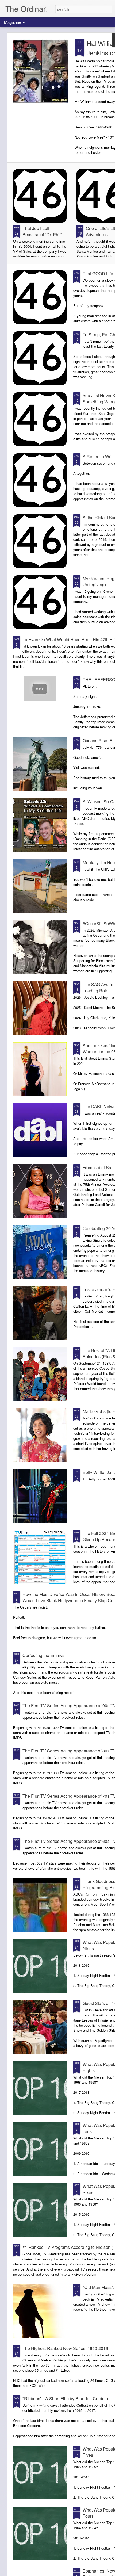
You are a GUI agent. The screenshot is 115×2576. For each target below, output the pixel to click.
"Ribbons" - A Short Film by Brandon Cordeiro (66, 2399)
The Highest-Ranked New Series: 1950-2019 (65, 2348)
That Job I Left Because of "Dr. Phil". (43, 231)
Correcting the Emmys (43, 1655)
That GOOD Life (98, 273)
